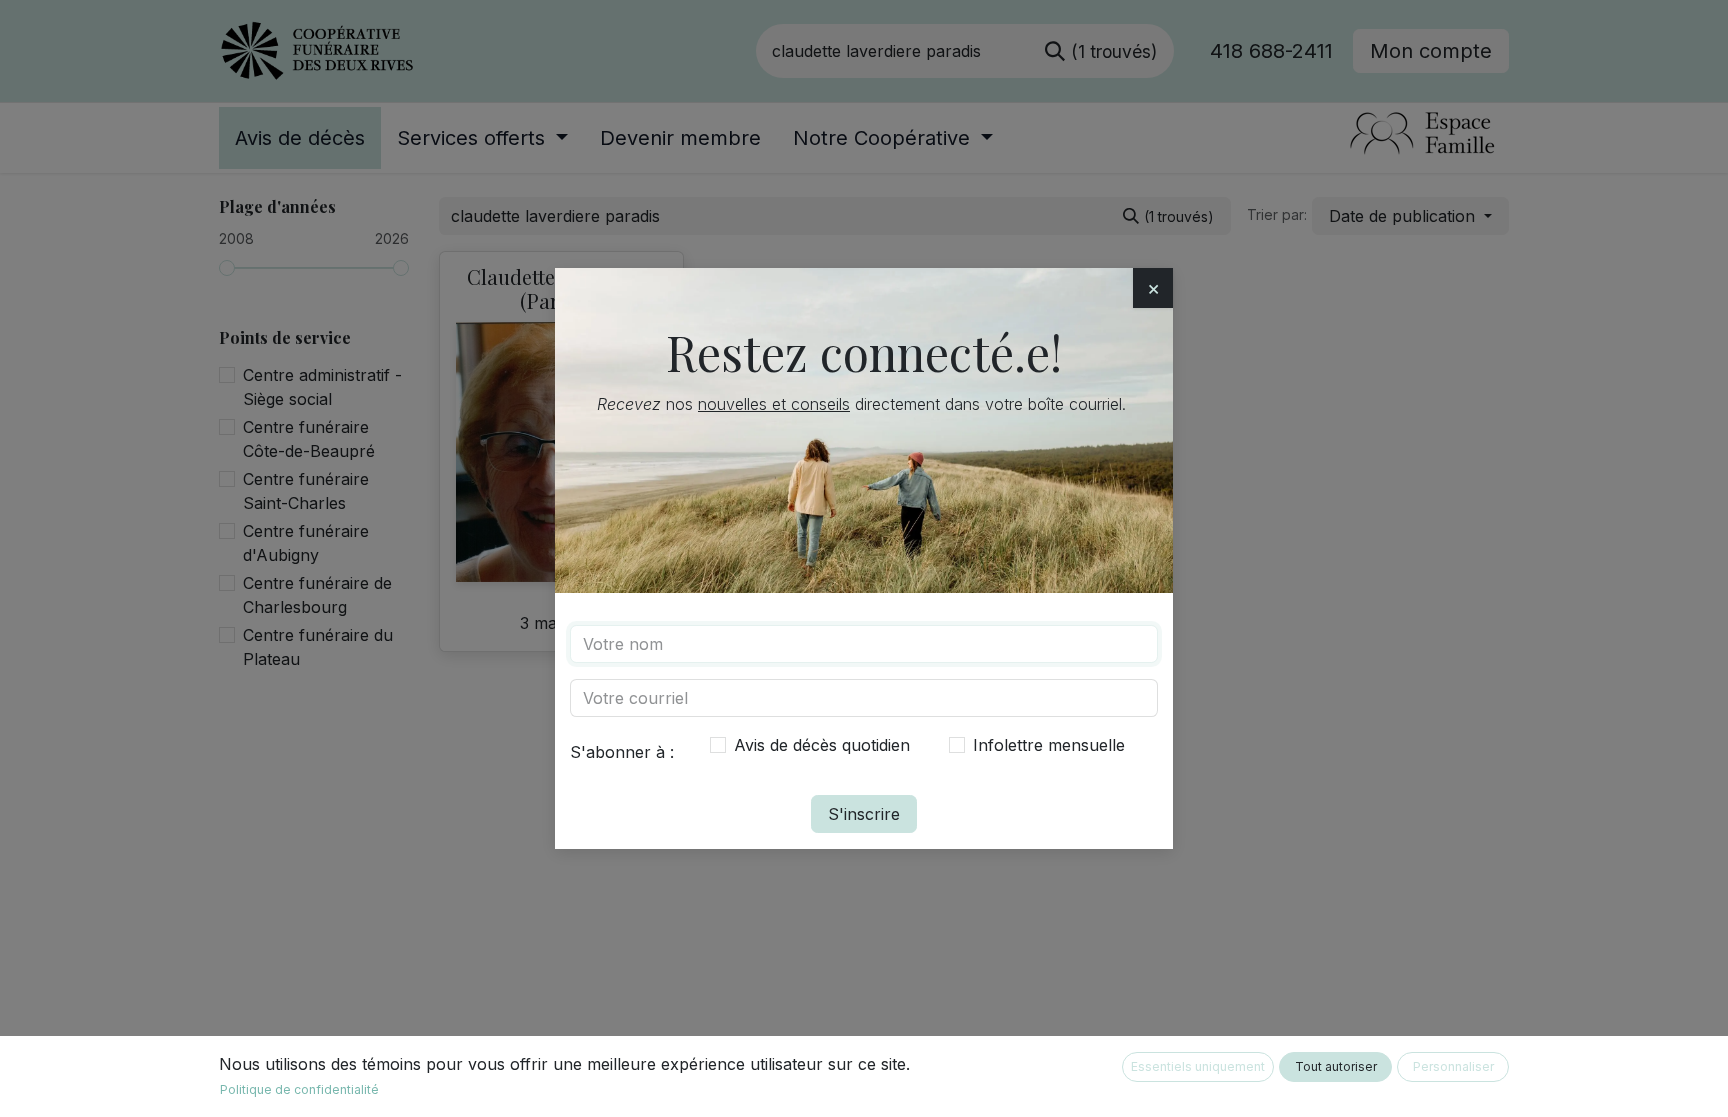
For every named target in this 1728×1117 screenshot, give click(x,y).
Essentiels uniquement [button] (1198, 1066)
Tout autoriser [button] (1336, 1066)
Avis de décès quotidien (822, 745)
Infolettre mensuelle (1049, 745)
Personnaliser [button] (1453, 1066)
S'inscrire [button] (864, 814)
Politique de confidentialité (299, 1089)
